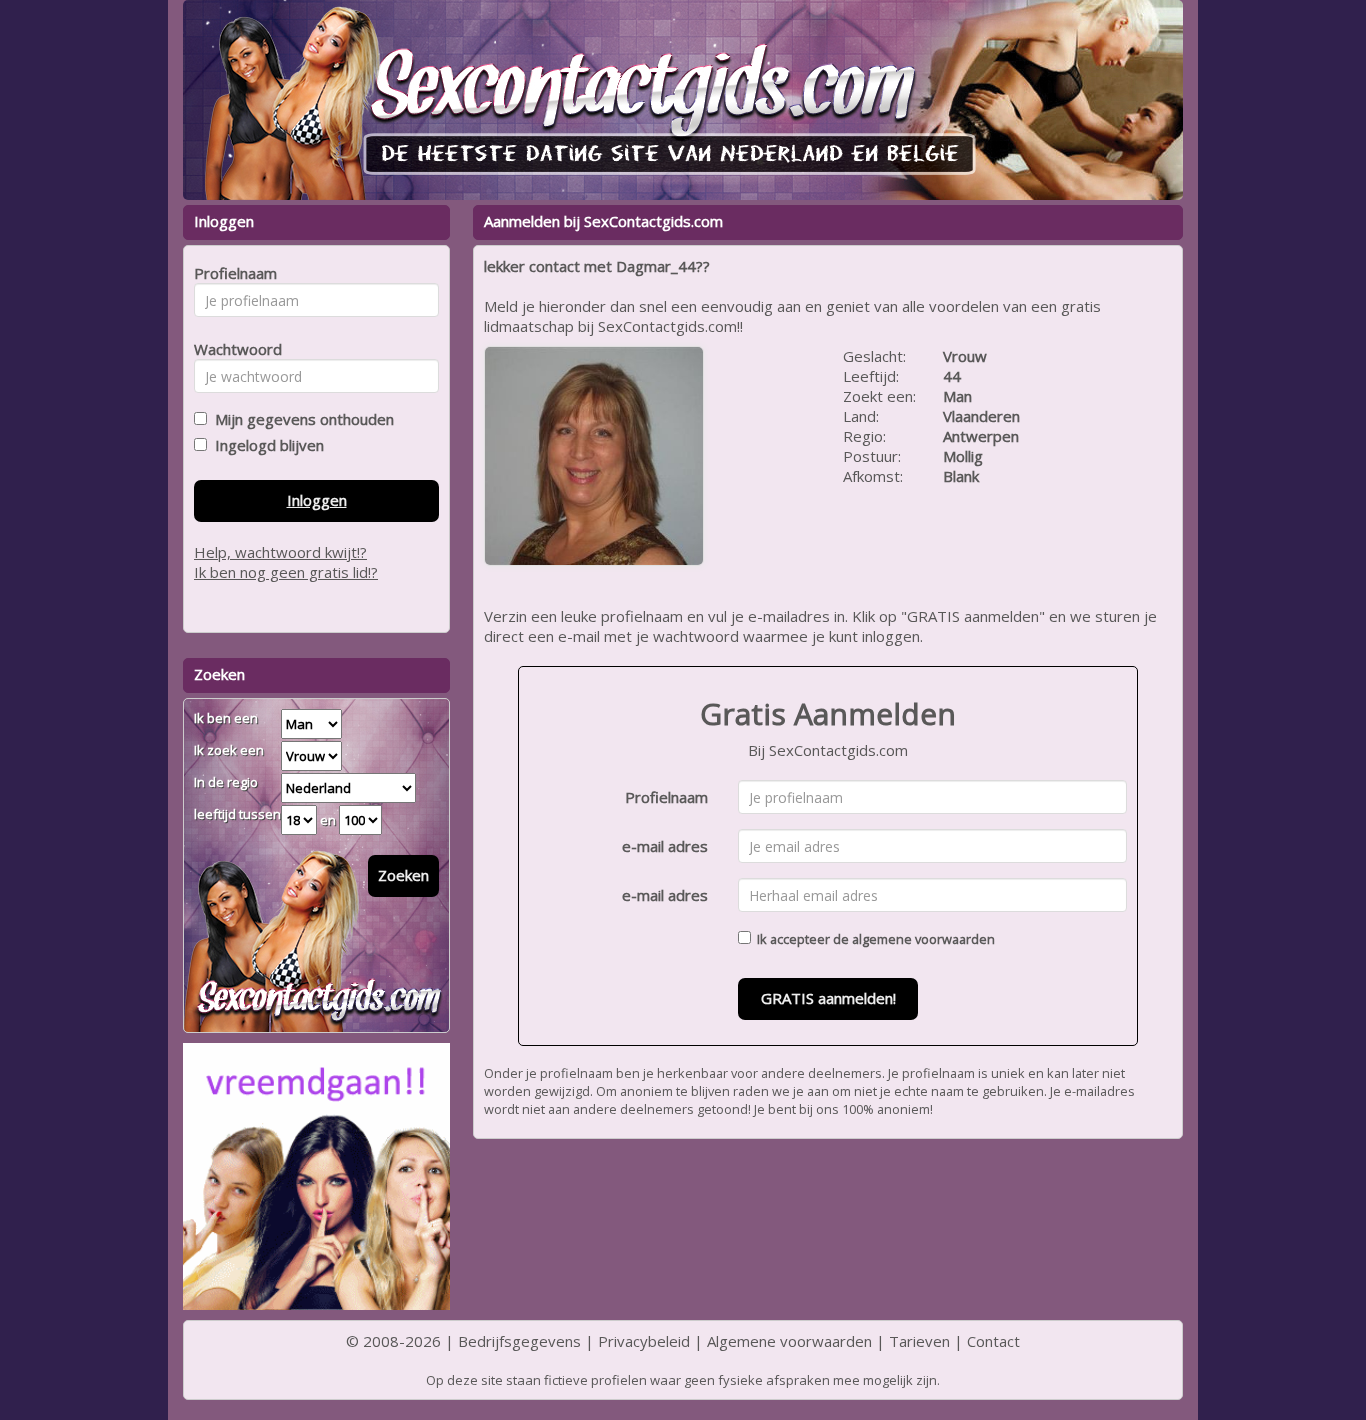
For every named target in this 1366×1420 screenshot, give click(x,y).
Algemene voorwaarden (789, 1341)
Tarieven (919, 1341)
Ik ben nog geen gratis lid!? (286, 572)
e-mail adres (665, 846)
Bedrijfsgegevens (519, 1341)
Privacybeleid (644, 1341)
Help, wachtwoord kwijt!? (280, 552)
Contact (993, 1341)
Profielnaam (666, 797)
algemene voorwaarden (923, 939)
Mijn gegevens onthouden (300, 419)
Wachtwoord (232, 349)
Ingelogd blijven (265, 445)
